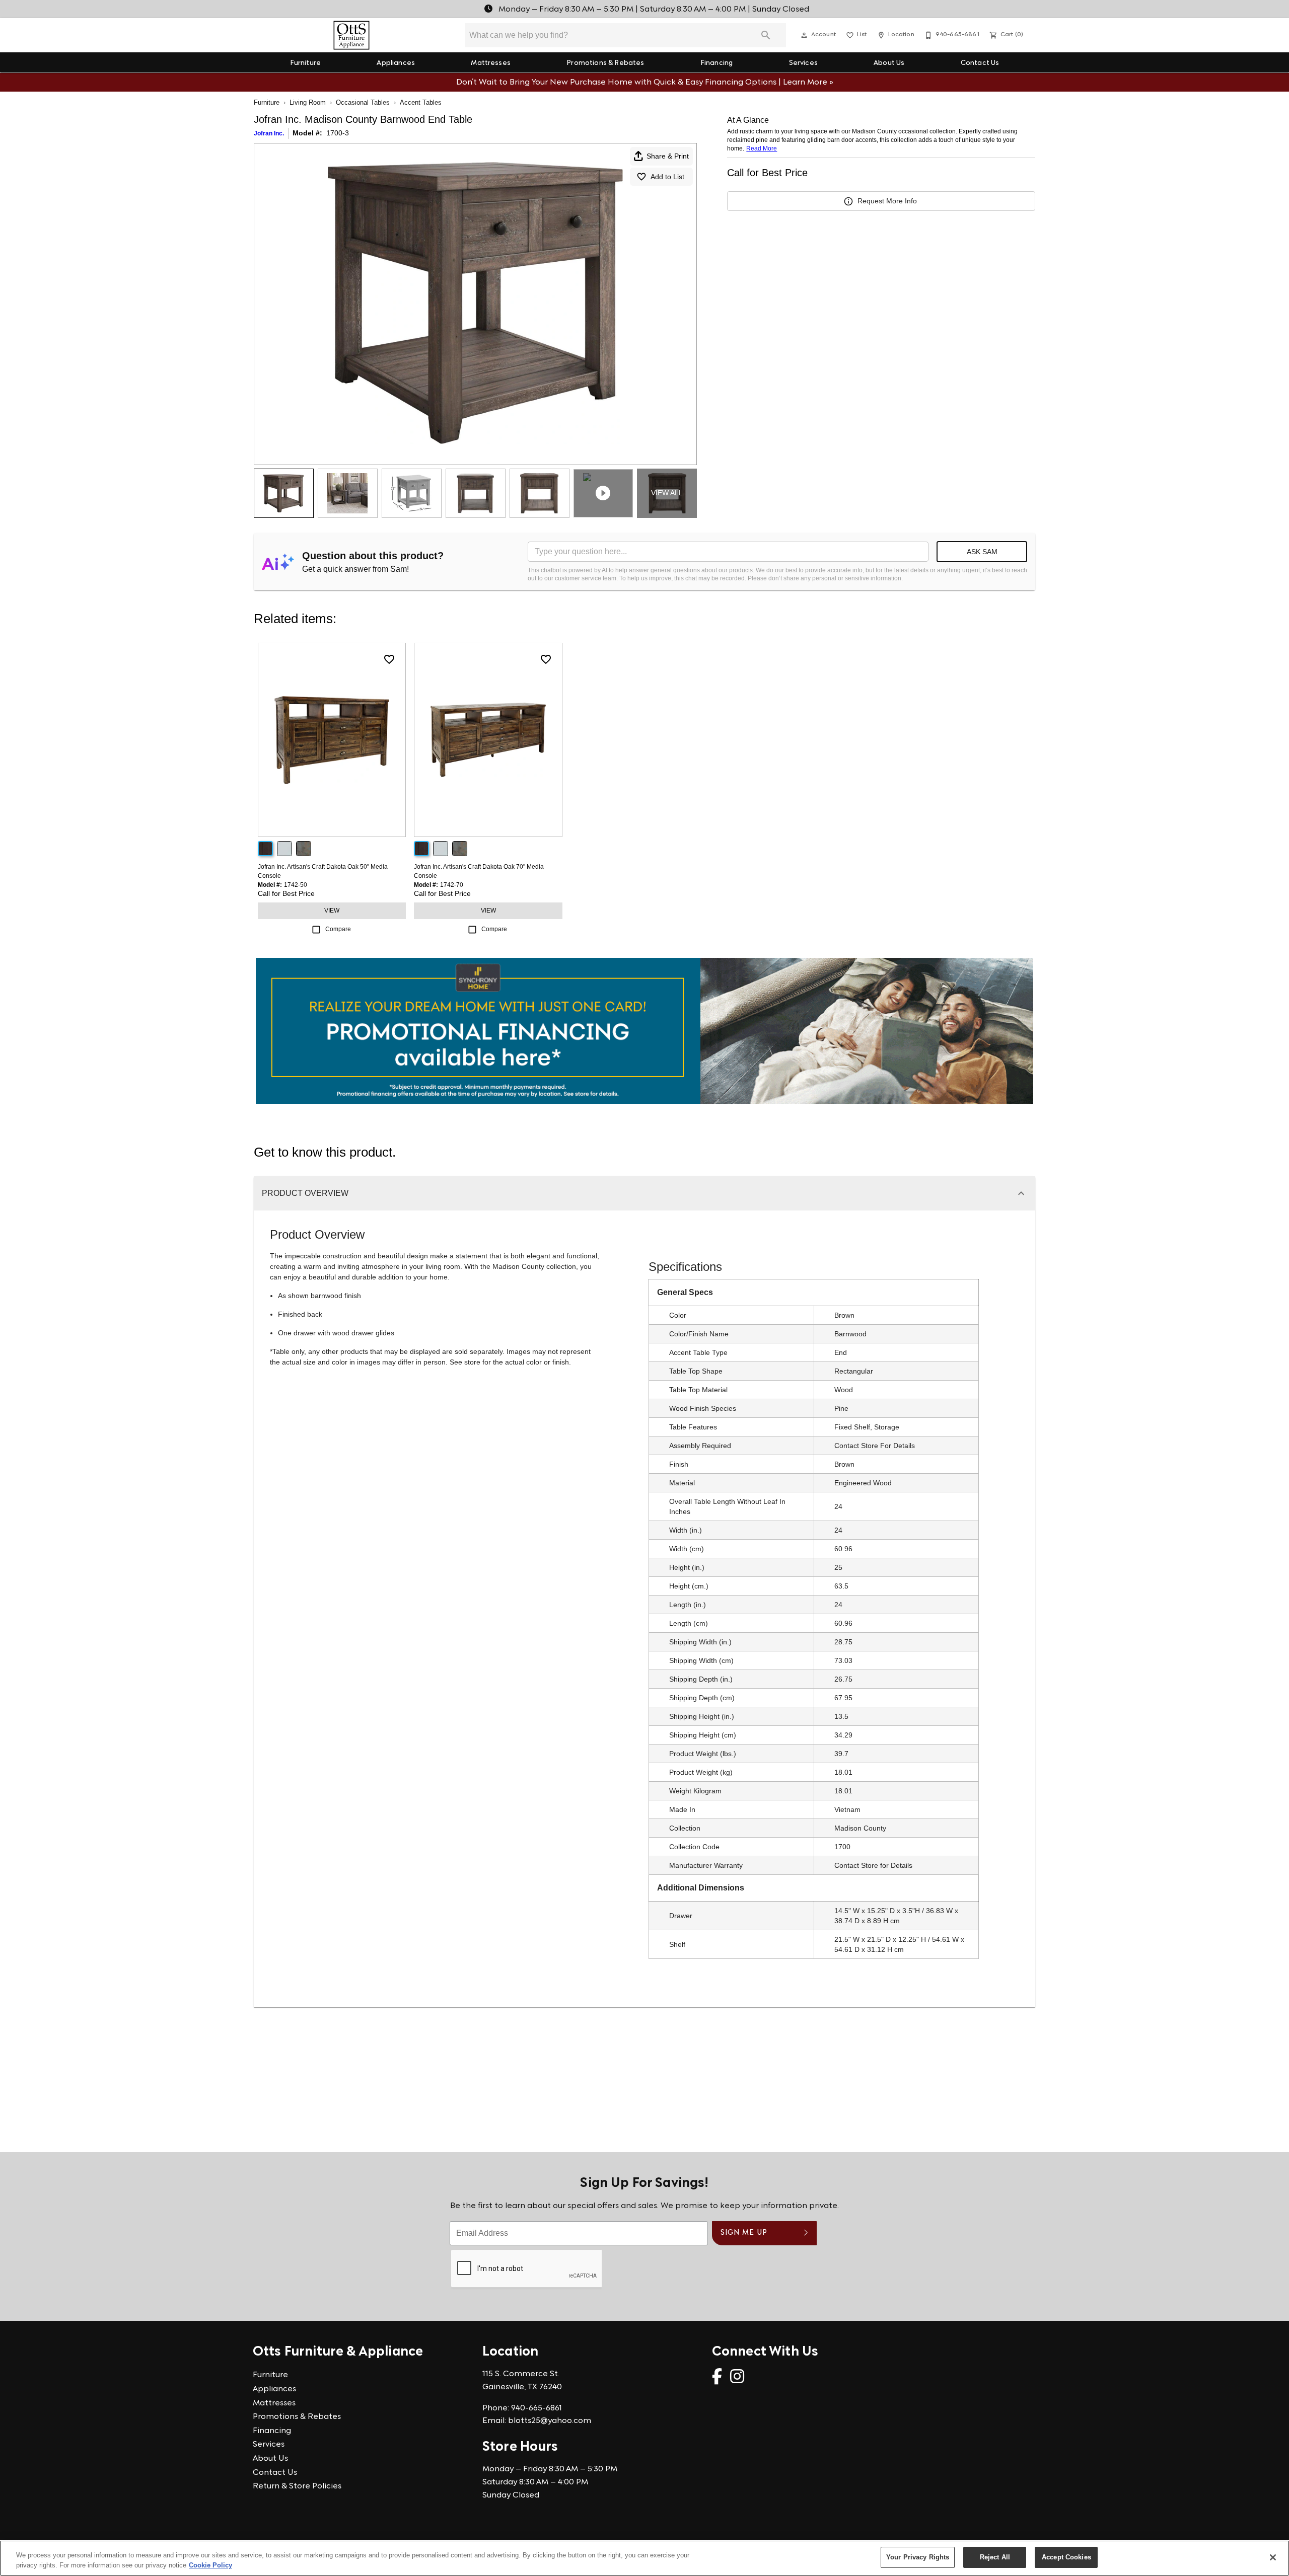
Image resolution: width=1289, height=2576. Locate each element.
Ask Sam (982, 552)
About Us (889, 63)
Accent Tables (421, 102)
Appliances (396, 63)
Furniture (305, 63)
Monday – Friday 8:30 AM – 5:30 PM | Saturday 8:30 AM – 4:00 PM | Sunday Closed (653, 10)
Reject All (995, 2557)
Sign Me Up (744, 2233)
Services (803, 63)
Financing (717, 63)
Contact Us (980, 63)
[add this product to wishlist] (389, 659)
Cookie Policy (210, 2565)
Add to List (667, 177)
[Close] (1273, 2557)
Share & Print (668, 156)
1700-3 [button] (338, 133)
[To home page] (352, 35)
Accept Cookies (1066, 2557)
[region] (644, 2558)
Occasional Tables (363, 102)
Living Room (308, 102)
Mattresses (491, 63)
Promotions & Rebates (605, 63)
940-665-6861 (536, 2408)
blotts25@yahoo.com (550, 2421)
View (332, 911)
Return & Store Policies (297, 2486)
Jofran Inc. (269, 133)
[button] (804, 35)
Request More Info (887, 201)
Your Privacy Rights (918, 2557)
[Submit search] (766, 35)
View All (667, 493)
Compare (338, 929)
